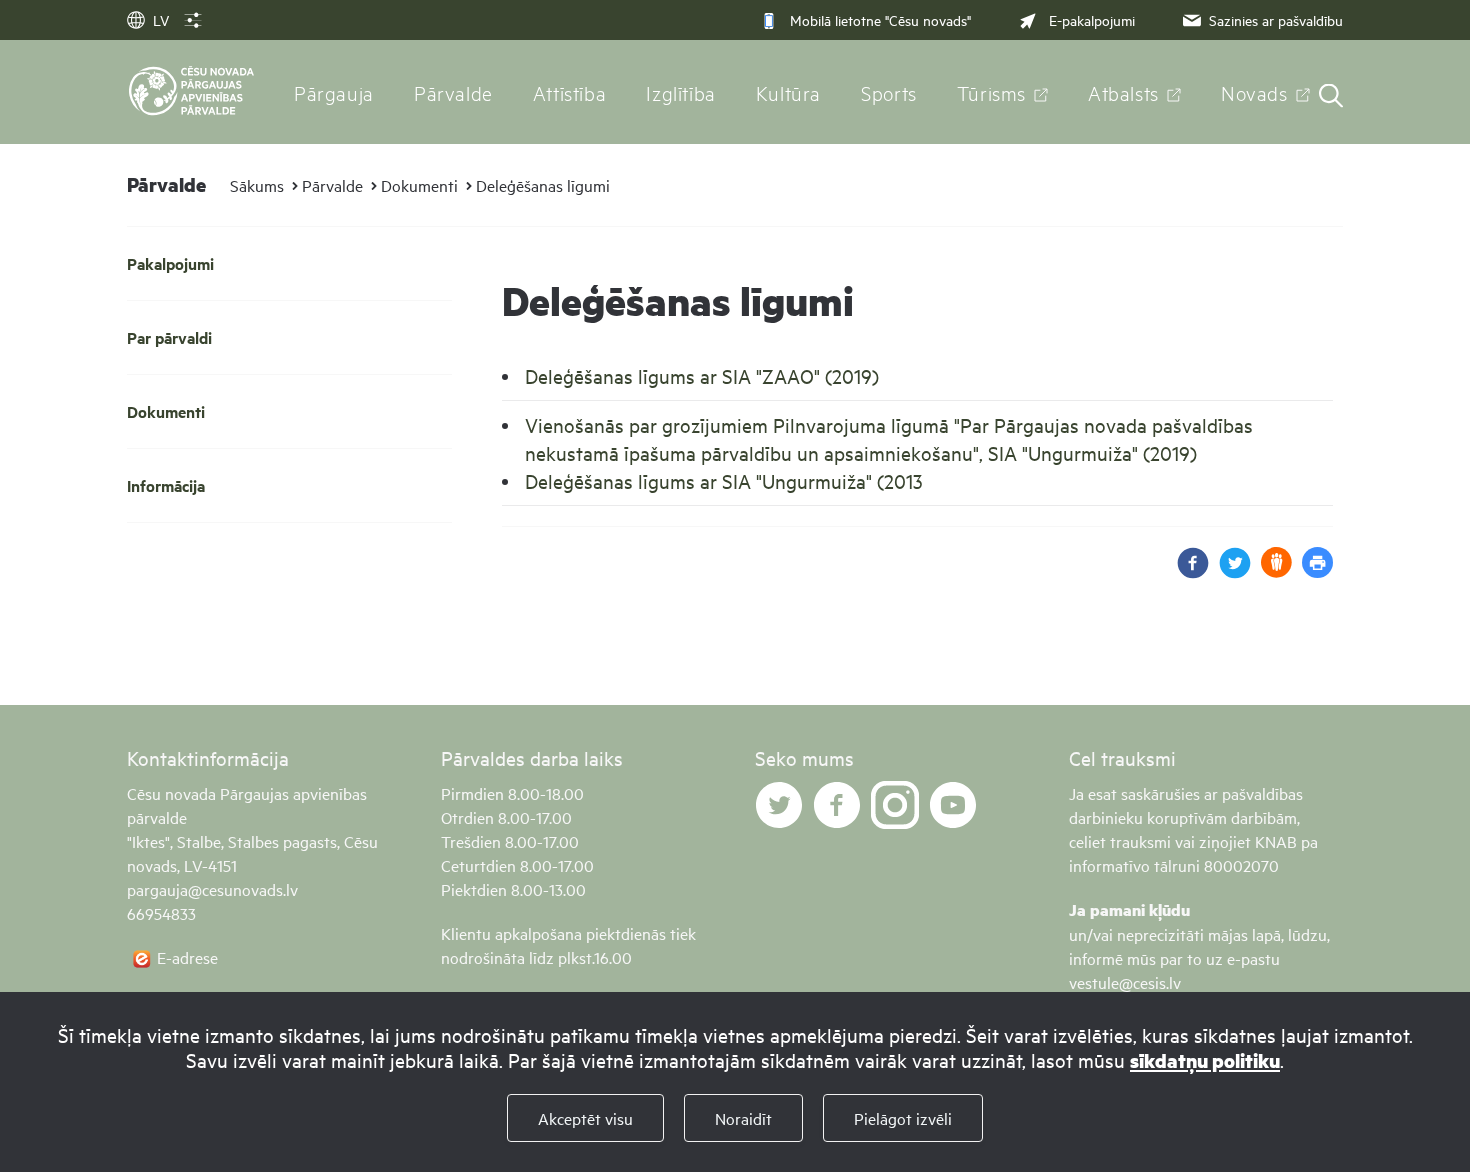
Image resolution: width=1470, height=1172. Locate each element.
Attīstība (570, 92)
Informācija (166, 485)
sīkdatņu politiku (1205, 1060)
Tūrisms (991, 92)
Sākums (257, 185)
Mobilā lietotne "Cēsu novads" (880, 19)
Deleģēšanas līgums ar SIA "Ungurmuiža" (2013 (724, 480)
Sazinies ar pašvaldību (1276, 19)
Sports (889, 92)
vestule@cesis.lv (1125, 982)
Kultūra (788, 92)
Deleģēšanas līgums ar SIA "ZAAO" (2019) (702, 375)
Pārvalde (453, 92)
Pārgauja (334, 92)
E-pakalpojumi (1092, 19)
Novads (1254, 92)
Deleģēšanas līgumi (543, 185)
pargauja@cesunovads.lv (212, 889)
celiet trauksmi (1120, 841)
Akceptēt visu (585, 1118)
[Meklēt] (1331, 97)
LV (161, 19)
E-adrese (187, 957)
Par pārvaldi (169, 337)
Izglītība (681, 92)
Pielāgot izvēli (903, 1118)
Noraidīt (743, 1118)
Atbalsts (1123, 92)
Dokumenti (419, 185)
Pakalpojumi (170, 263)
